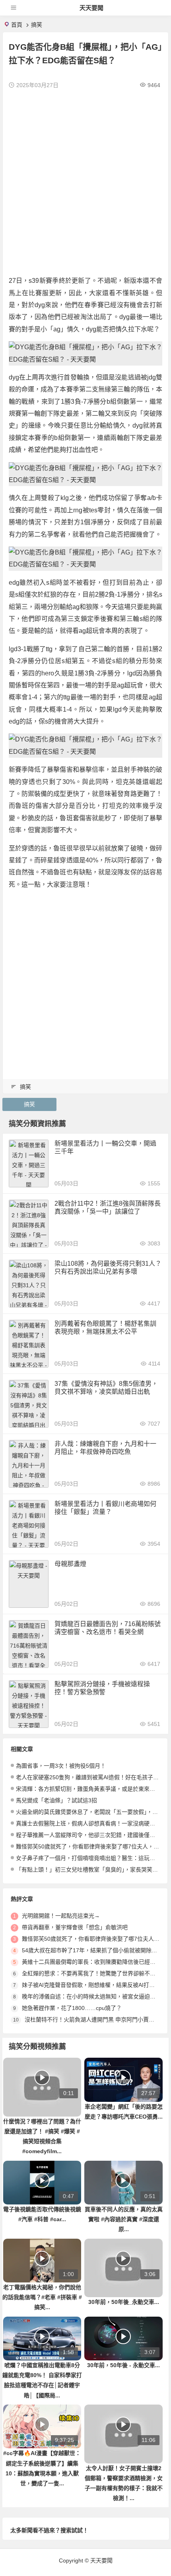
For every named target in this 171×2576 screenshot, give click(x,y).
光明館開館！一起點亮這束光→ (61, 1916)
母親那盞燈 (70, 1564)
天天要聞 (91, 8)
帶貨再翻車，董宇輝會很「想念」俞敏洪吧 (75, 1927)
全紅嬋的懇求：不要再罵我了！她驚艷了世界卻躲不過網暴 (94, 1973)
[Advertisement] (85, 181)
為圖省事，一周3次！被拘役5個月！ (61, 1766)
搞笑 (37, 25)
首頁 (17, 25)
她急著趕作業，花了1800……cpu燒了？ (72, 2008)
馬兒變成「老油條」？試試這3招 (56, 1800)
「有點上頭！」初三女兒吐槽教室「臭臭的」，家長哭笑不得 (90, 1870)
